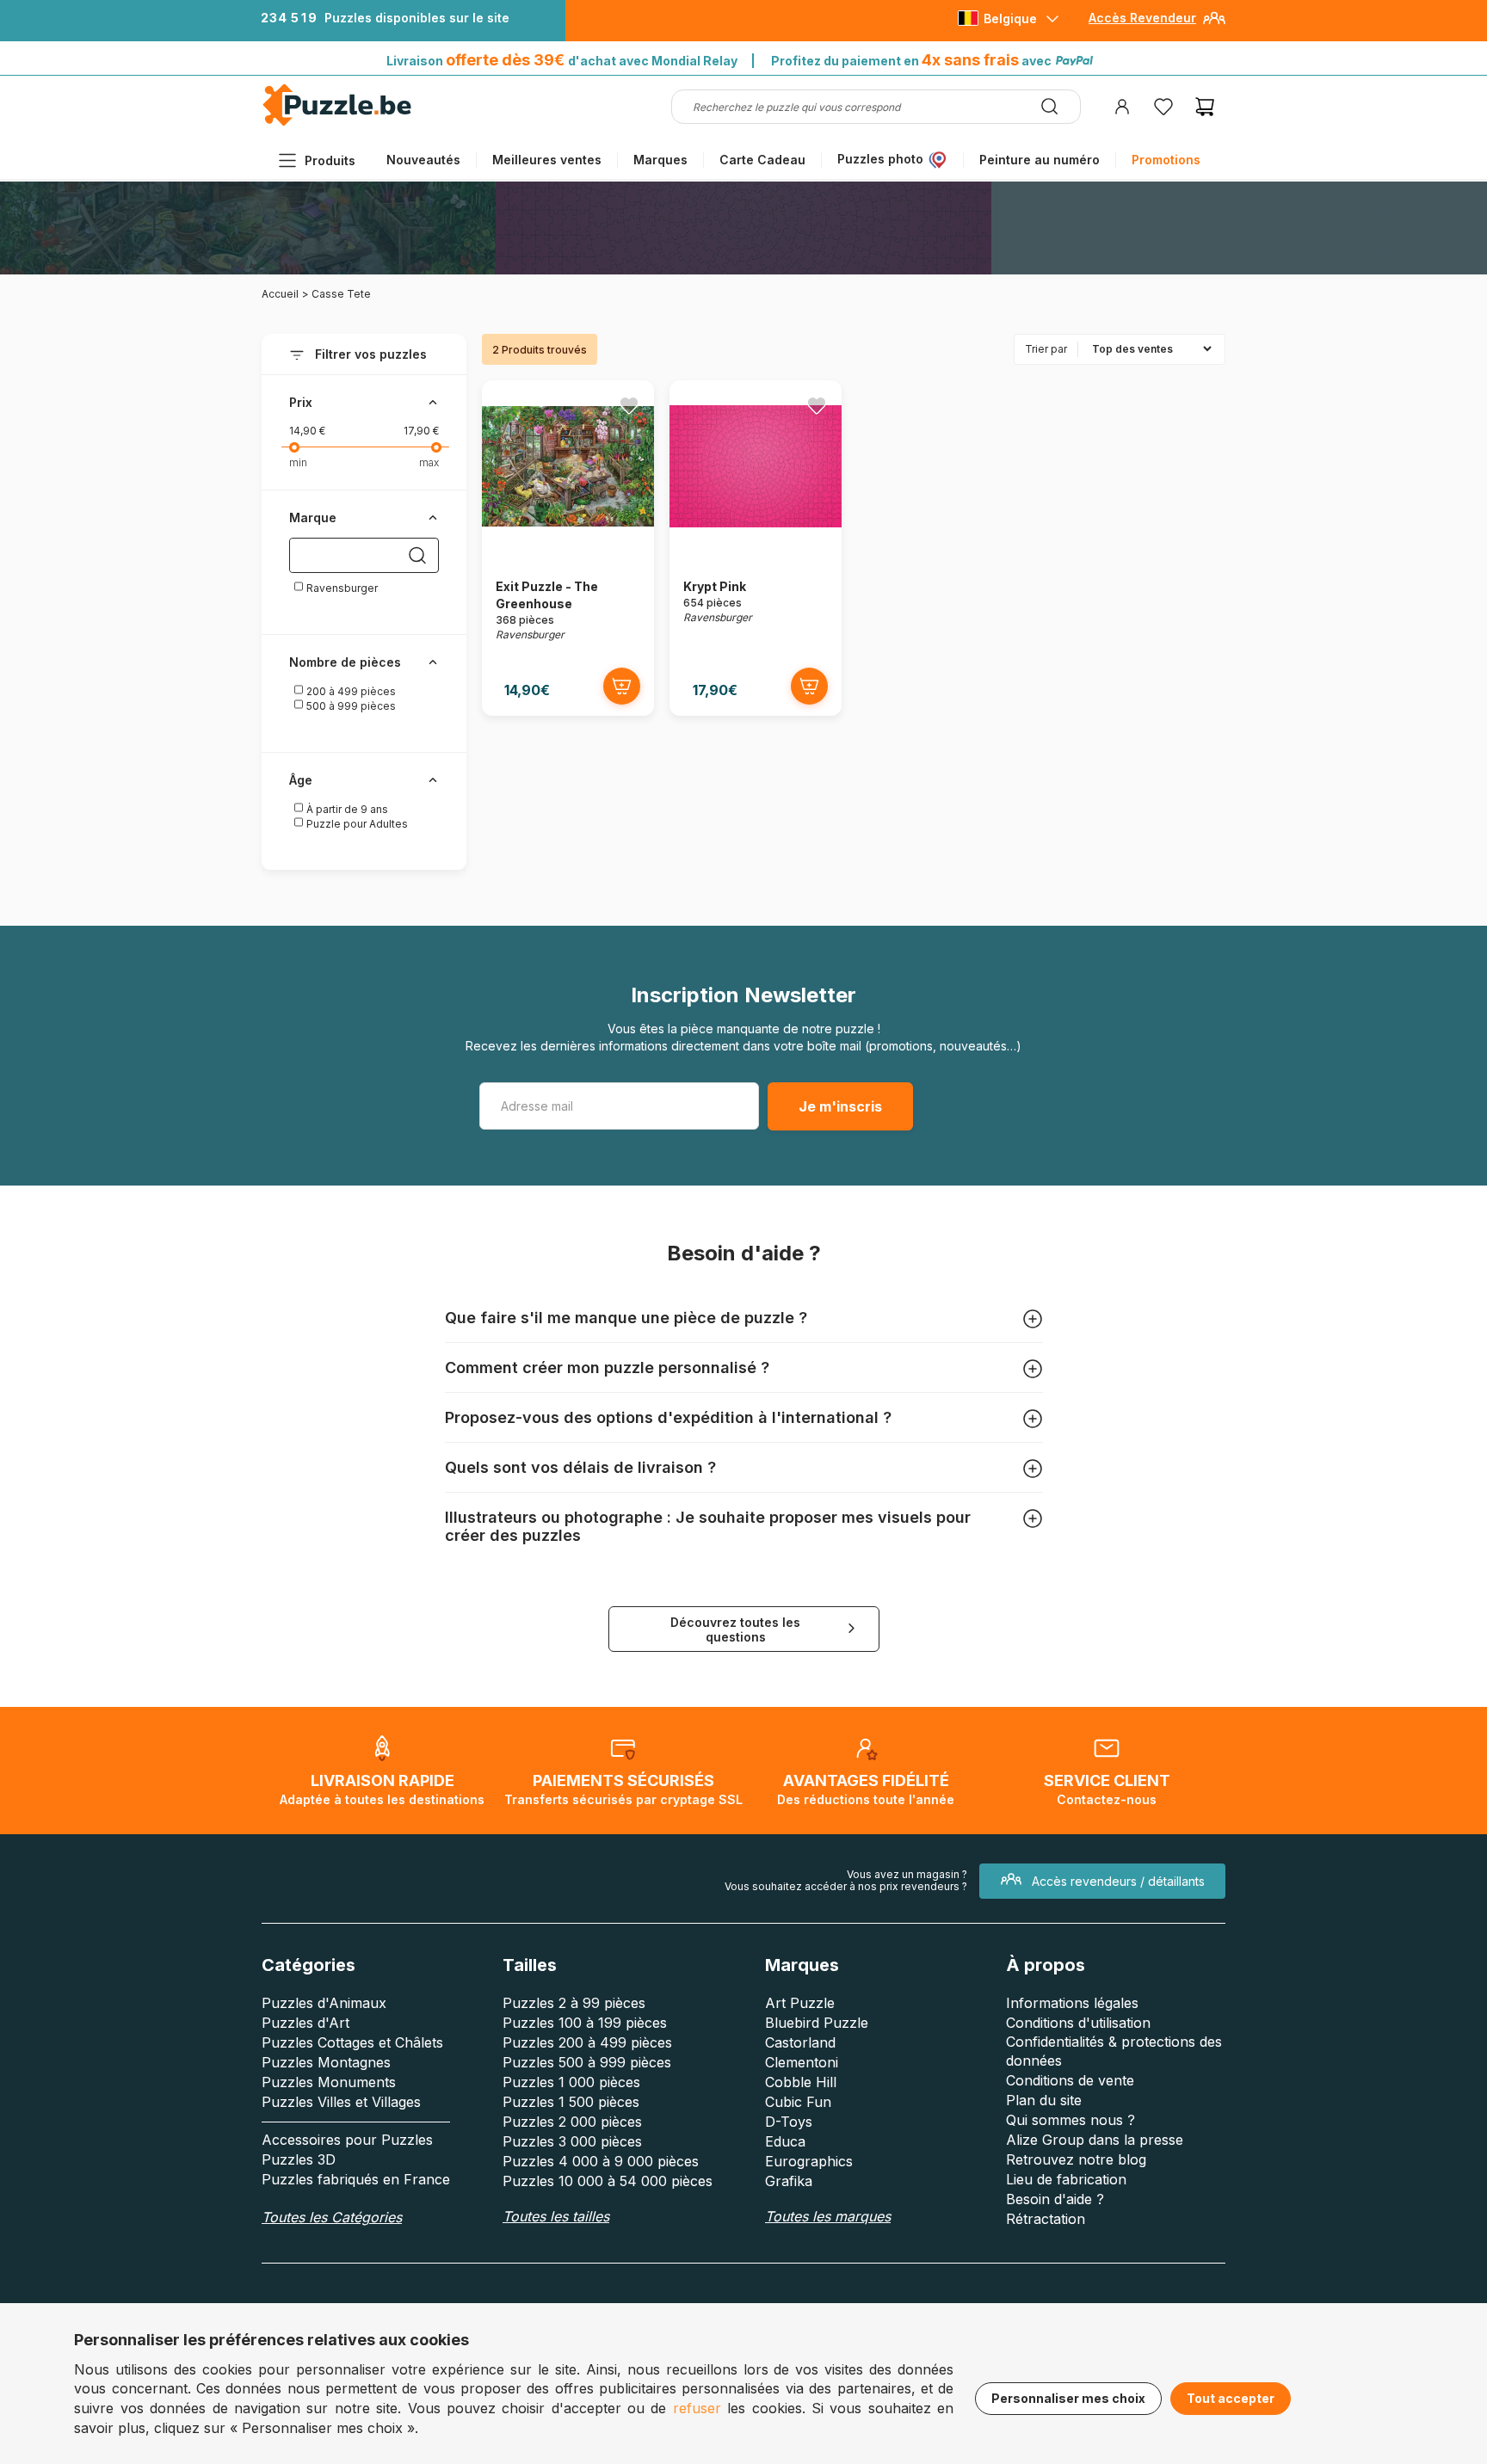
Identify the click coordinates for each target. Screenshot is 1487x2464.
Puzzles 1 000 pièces (571, 2082)
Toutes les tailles (556, 2216)
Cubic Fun (798, 2102)
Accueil (280, 294)
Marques (660, 160)
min (298, 462)
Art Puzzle (800, 2003)
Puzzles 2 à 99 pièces (574, 2003)
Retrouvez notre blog (1076, 2159)
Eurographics (809, 2161)
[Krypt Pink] (756, 548)
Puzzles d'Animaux (324, 2003)
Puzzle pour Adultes (356, 824)
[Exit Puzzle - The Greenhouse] (568, 548)
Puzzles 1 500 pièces (571, 2102)
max (429, 462)
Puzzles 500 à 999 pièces (587, 2062)
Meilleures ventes (547, 160)
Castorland (800, 2042)
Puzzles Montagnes (326, 2062)
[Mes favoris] (1163, 107)
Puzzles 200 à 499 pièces (587, 2042)
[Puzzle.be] (337, 123)
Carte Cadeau (762, 160)
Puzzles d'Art (305, 2023)
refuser (697, 2408)
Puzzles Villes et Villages (341, 2102)
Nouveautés (423, 160)
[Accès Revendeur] (1214, 25)
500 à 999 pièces (350, 706)
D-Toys (789, 2122)
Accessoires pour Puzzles (347, 2140)
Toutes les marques (828, 2216)
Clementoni (802, 2062)
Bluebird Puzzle (817, 2023)
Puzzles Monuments (329, 2082)
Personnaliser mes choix (1068, 2398)
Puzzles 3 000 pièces (572, 2141)
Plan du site (1044, 2100)
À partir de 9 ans (346, 809)
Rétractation (1046, 2219)
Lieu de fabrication (1066, 2179)
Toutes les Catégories (332, 2217)
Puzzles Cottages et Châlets (352, 2042)
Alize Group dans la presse (1095, 2140)
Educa (785, 2141)
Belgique (1010, 18)
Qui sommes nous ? (1071, 2120)
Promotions (1166, 160)
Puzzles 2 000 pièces (572, 2122)
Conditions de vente (1070, 2080)
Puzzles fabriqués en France (356, 2179)
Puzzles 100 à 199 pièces (585, 2023)
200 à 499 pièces (350, 691)
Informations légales (1072, 2003)
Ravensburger (341, 588)
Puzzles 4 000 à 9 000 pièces (601, 2161)
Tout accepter (1231, 2398)
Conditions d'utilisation (1078, 2023)
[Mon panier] (1205, 107)
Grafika (789, 2181)
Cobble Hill (801, 2082)
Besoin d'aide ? (1055, 2199)
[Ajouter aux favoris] (629, 405)
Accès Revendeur (1142, 18)
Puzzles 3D (299, 2159)
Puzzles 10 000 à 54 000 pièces (608, 2181)
